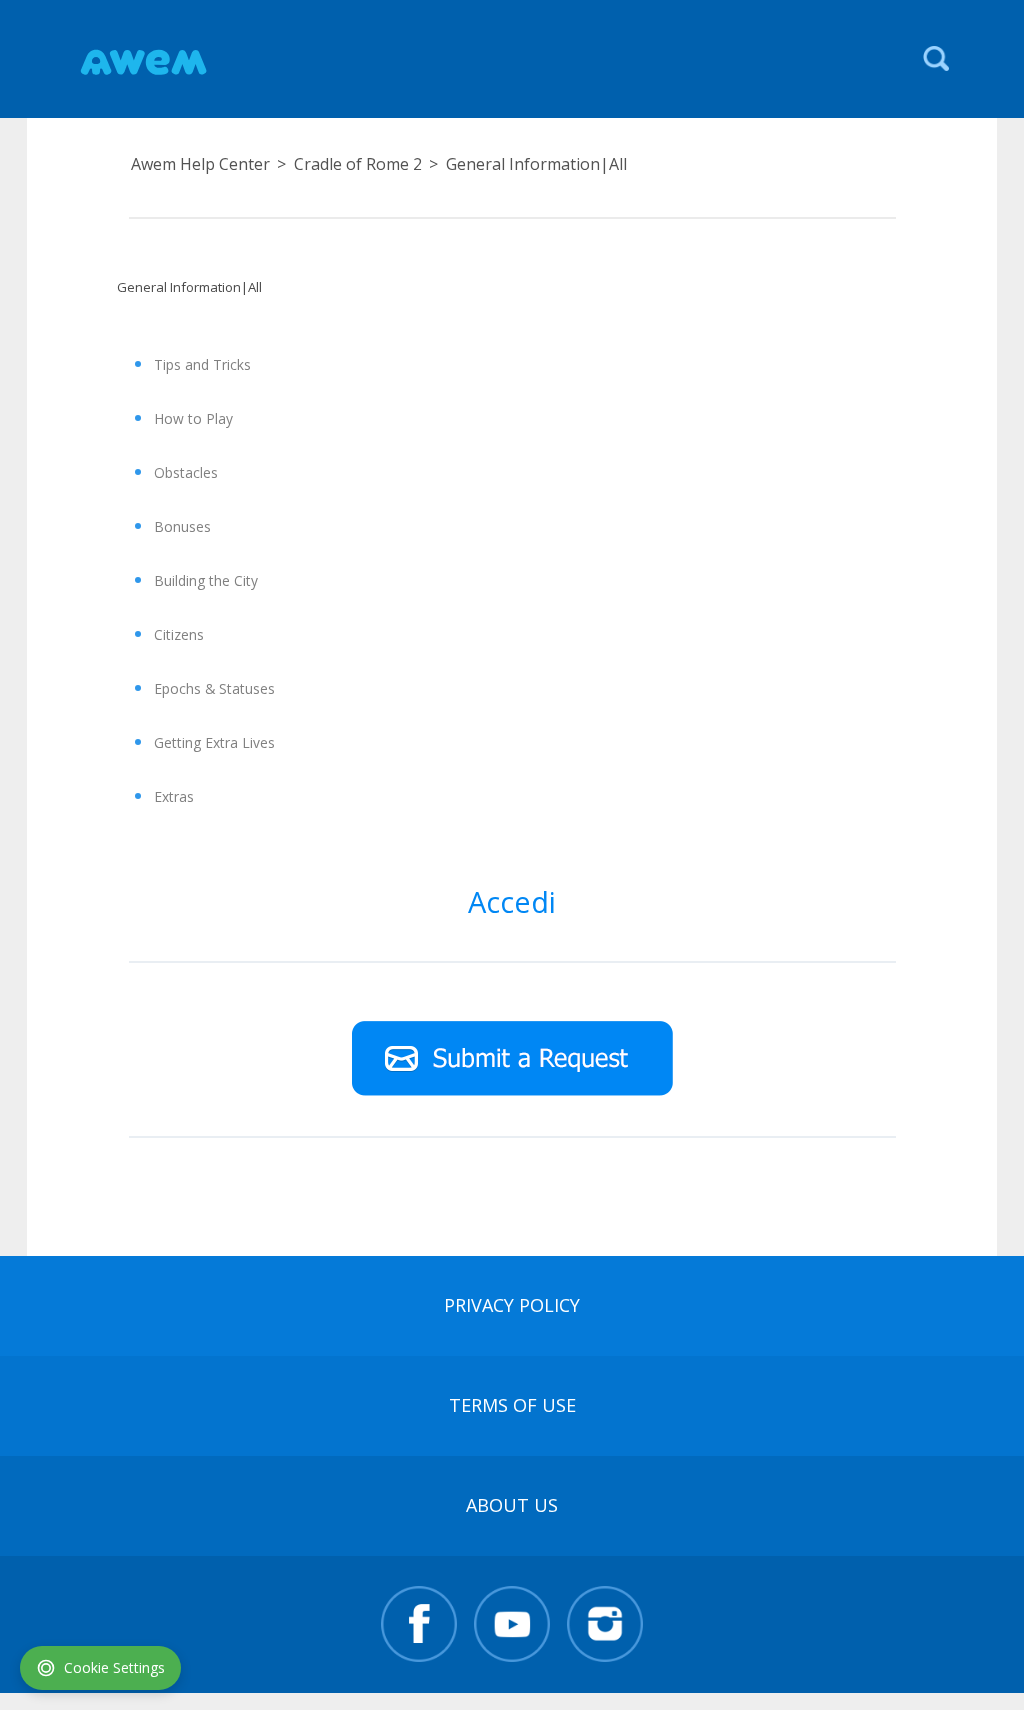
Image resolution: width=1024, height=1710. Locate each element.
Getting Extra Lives (214, 742)
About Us (512, 1505)
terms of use (512, 1405)
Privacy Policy (512, 1305)
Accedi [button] (512, 901)
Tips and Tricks (202, 364)
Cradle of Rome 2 (358, 164)
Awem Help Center (200, 164)
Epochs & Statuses (214, 688)
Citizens (179, 634)
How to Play (193, 418)
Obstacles (186, 472)
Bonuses (182, 526)
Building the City (206, 580)
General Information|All (536, 164)
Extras (174, 796)
